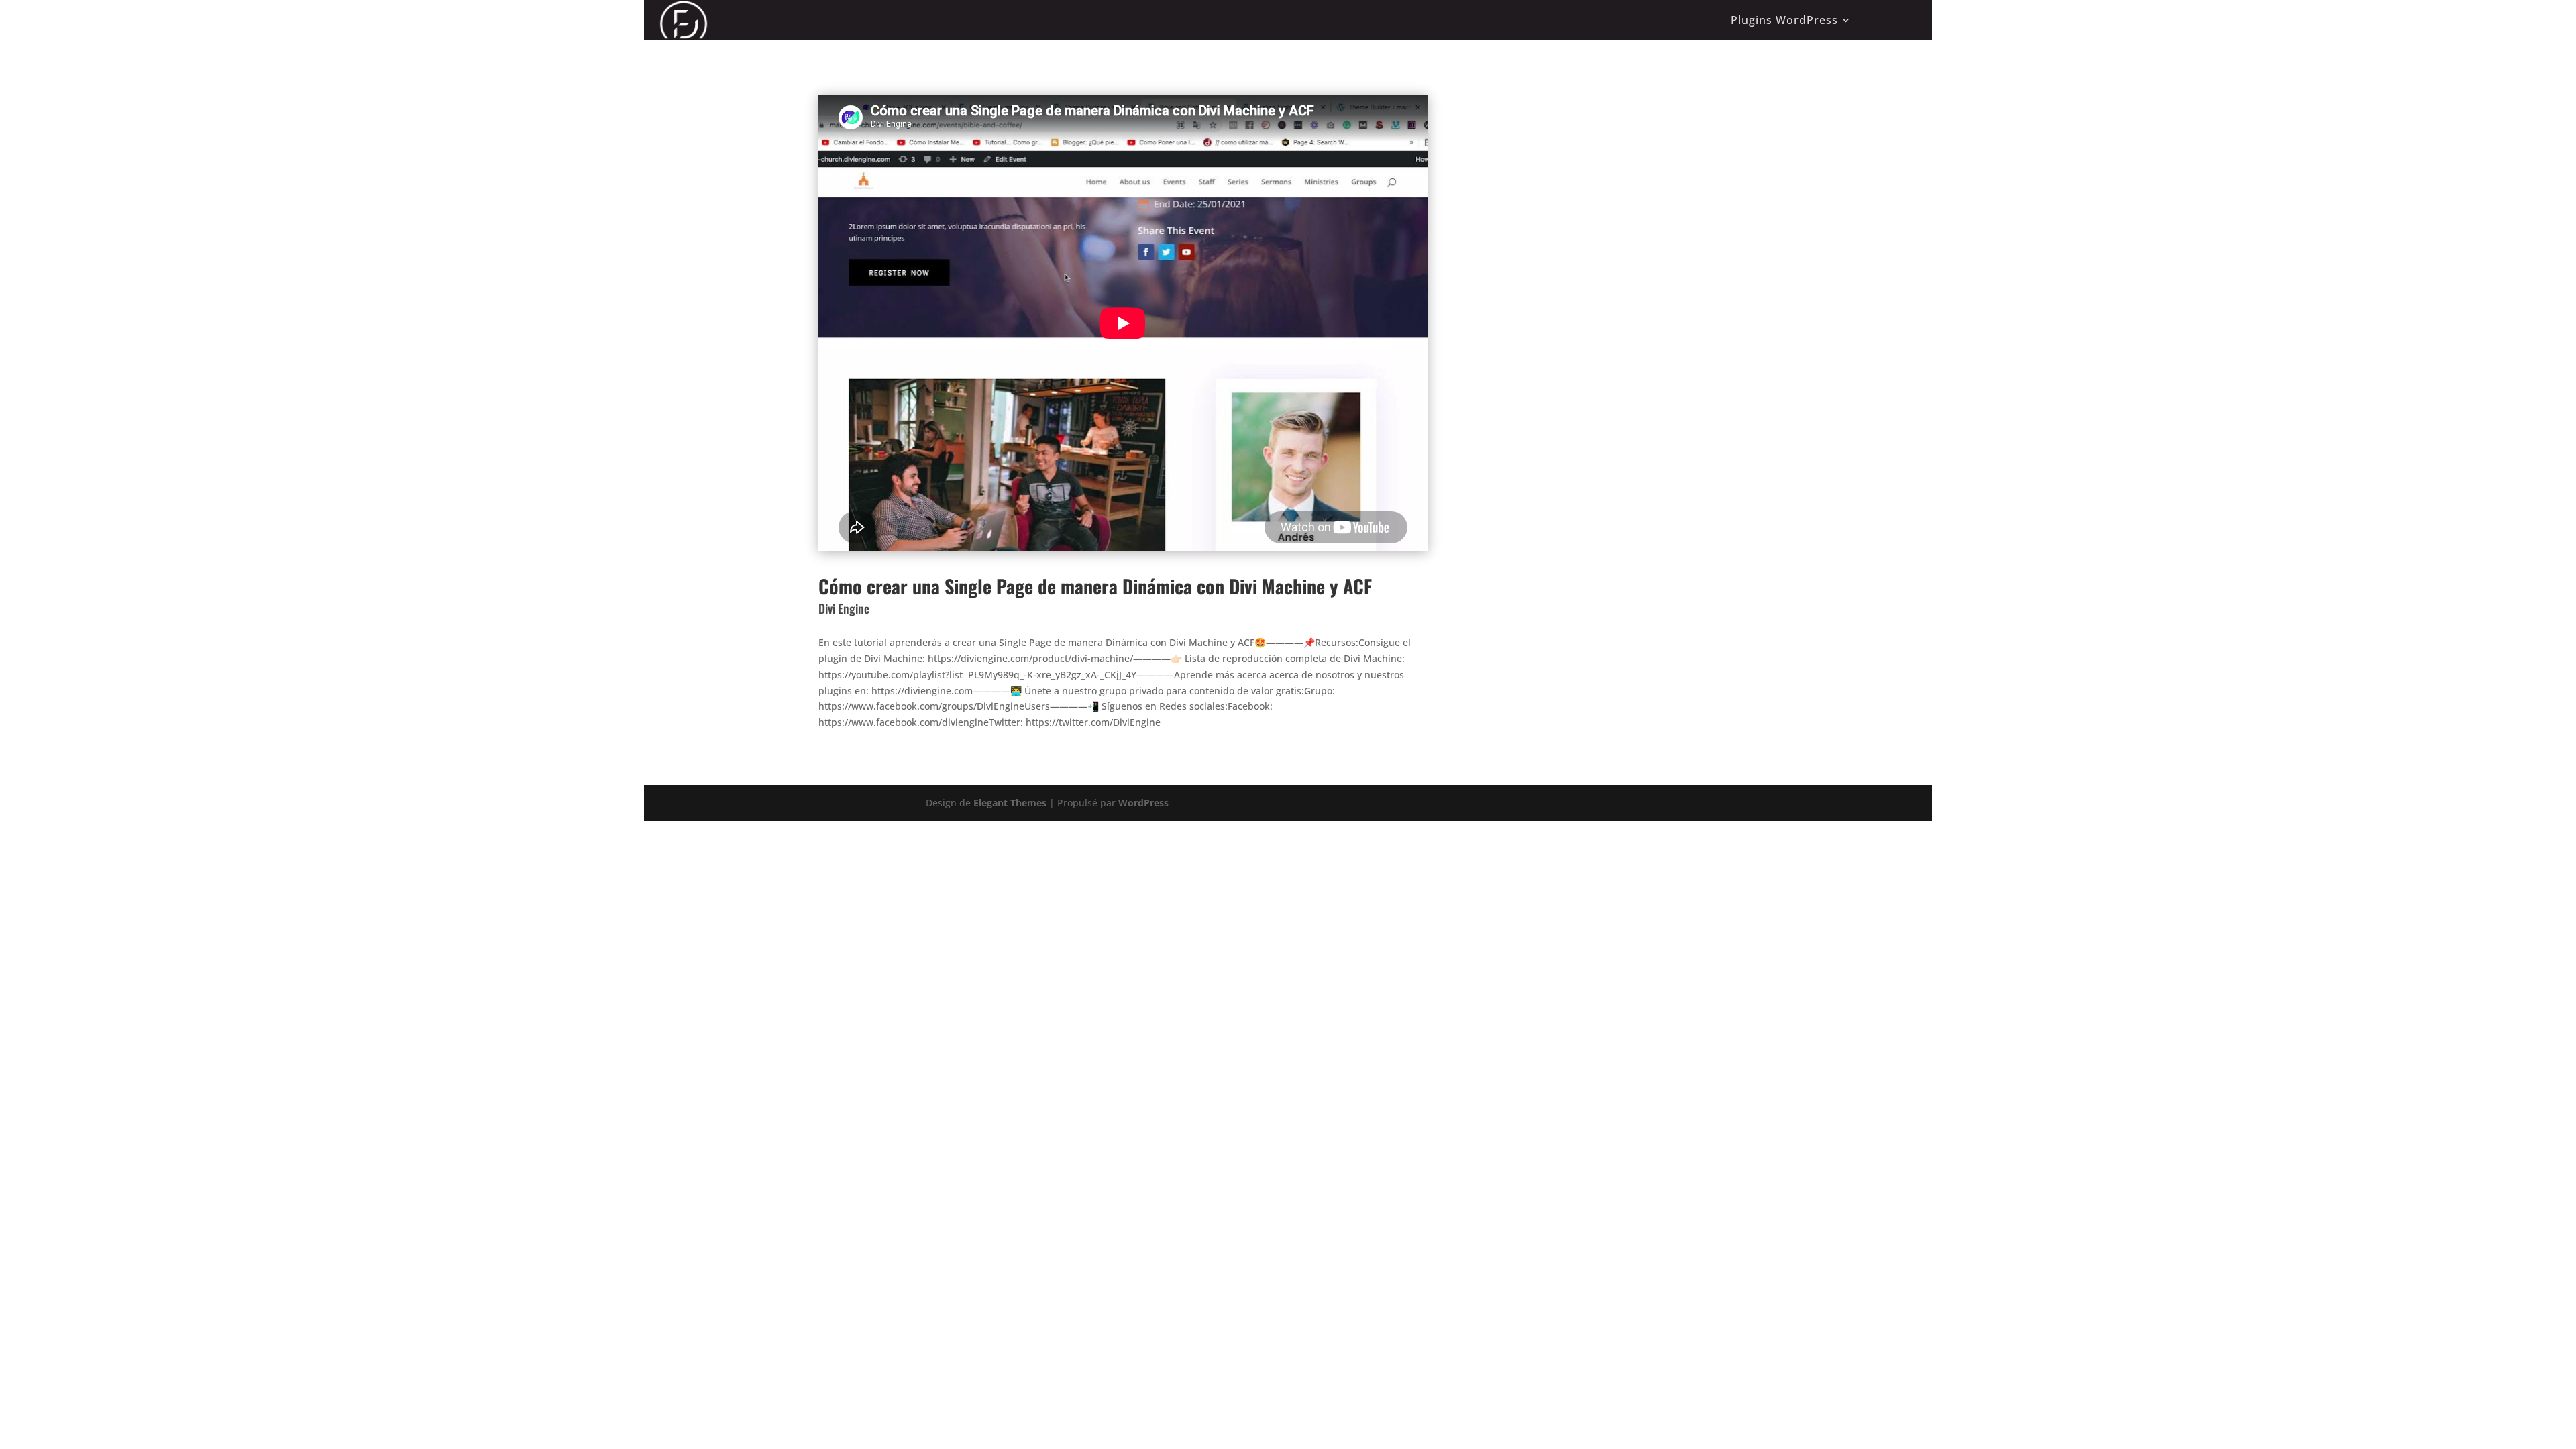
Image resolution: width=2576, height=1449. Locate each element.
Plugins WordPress (1784, 20)
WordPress (1143, 803)
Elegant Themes (1010, 803)
